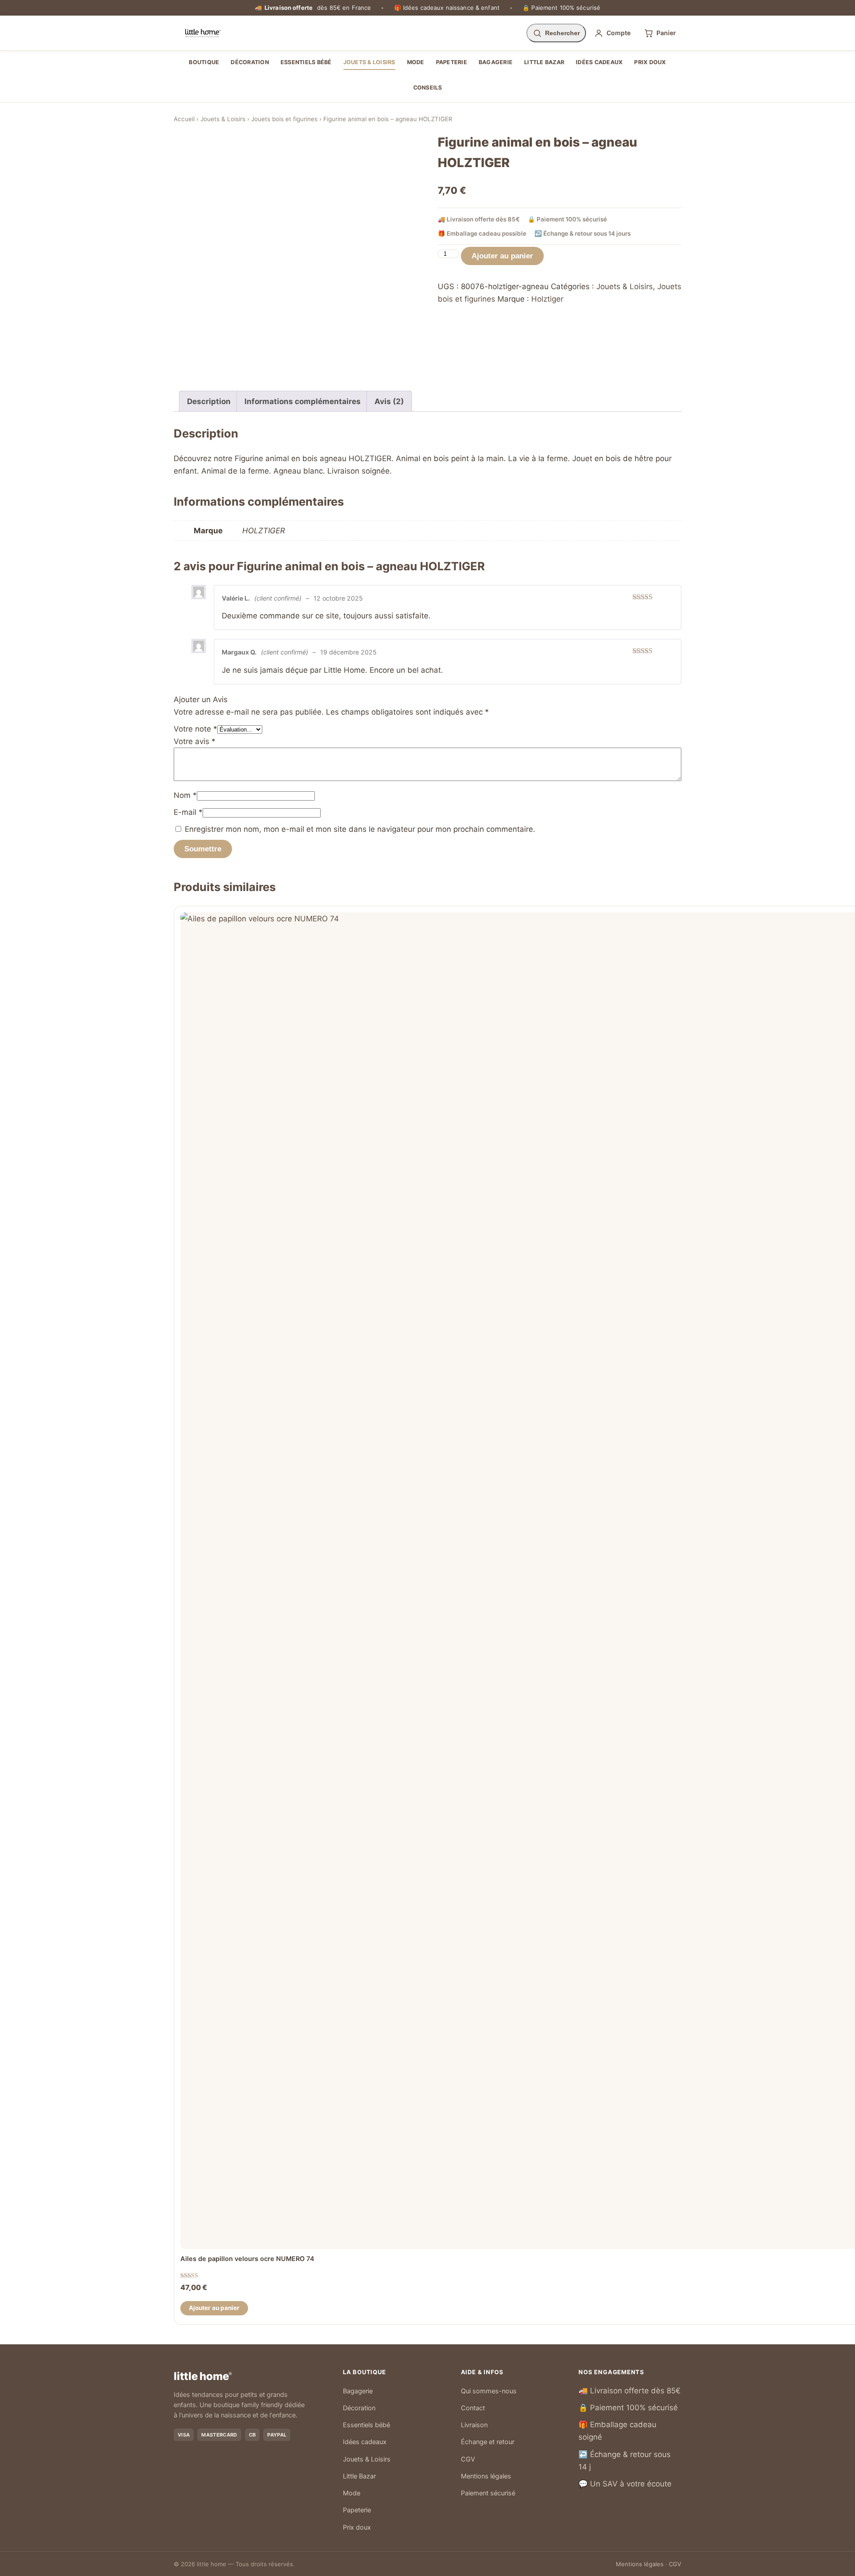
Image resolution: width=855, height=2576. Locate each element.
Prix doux (650, 62)
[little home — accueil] (203, 33)
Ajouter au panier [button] (214, 2308)
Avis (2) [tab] (389, 401)
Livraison (474, 2425)
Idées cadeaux (599, 62)
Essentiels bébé (306, 62)
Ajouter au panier (502, 256)
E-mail (188, 812)
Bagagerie (496, 62)
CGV (468, 2459)
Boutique (204, 62)
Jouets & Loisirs (369, 62)
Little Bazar (544, 62)
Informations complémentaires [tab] (303, 401)
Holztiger (547, 299)
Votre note (195, 729)
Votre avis (195, 741)
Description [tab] (209, 401)
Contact (473, 2408)
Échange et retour (488, 2442)
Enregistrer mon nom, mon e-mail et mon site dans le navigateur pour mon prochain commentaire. (360, 829)
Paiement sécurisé (488, 2493)
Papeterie (452, 62)
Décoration (250, 62)
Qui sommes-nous (489, 2391)
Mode (416, 62)
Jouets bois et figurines (284, 119)
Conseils (428, 88)
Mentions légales (486, 2476)
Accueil (184, 119)
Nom (185, 795)
